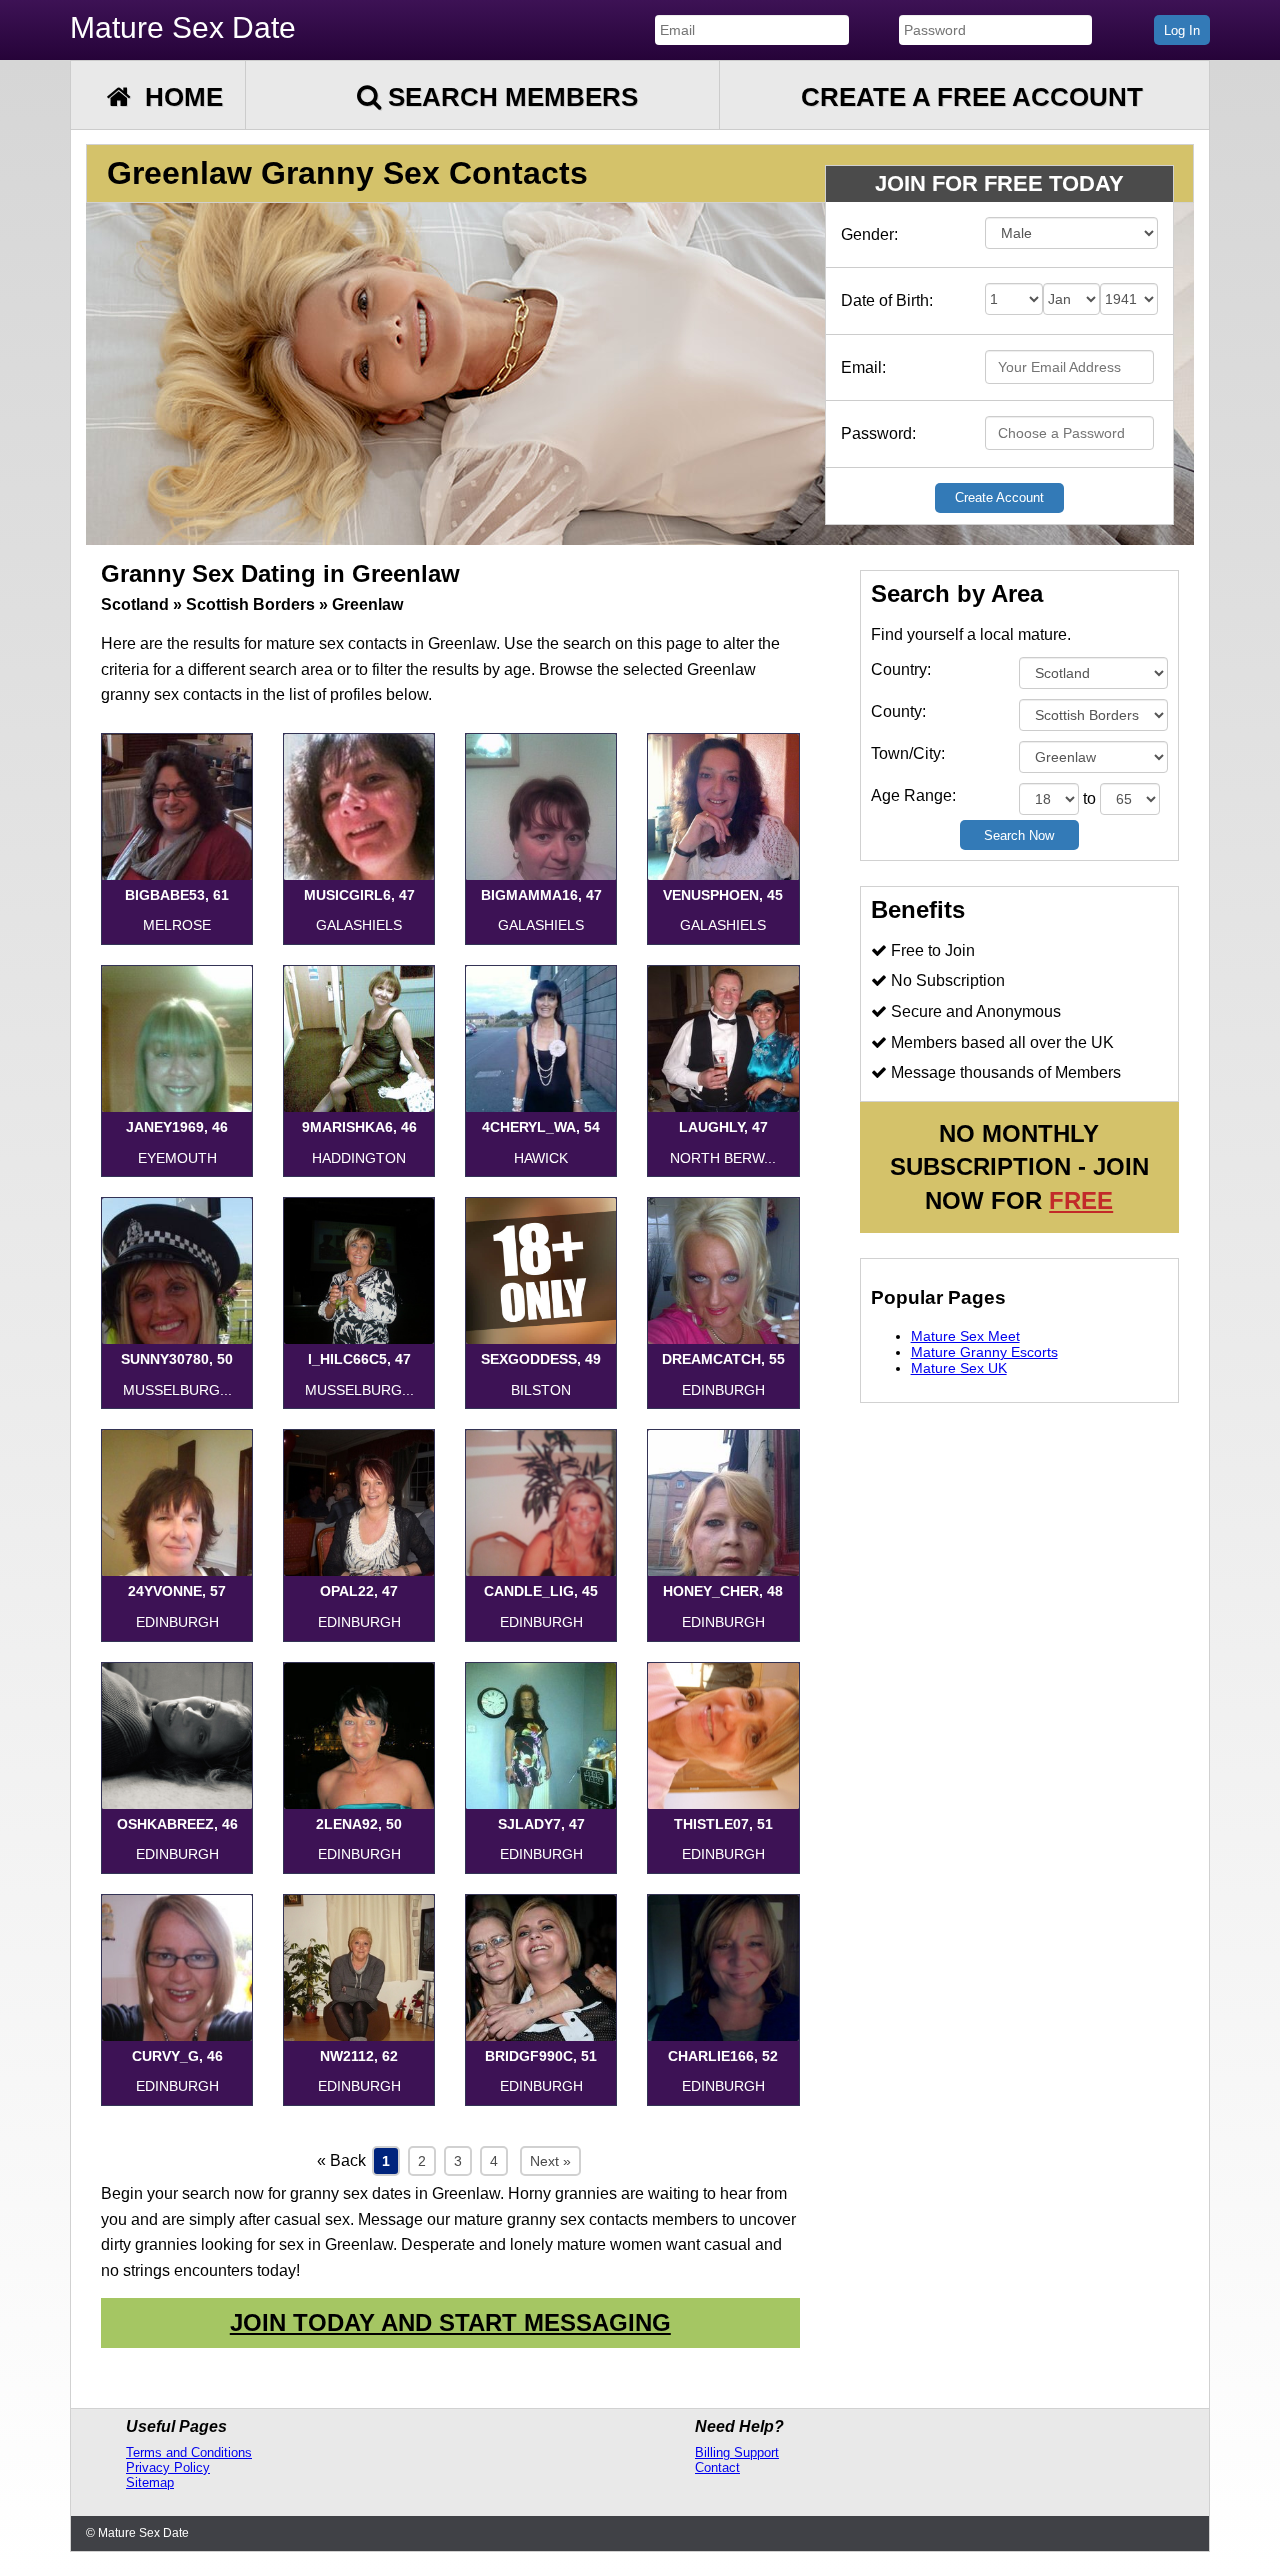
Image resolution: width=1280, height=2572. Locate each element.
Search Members (509, 97)
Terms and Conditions (189, 2452)
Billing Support (737, 2452)
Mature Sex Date (183, 27)
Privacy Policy (168, 2467)
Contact (717, 2467)
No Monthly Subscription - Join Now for (1019, 1167)
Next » (550, 2161)
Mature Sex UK (959, 1368)
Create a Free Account (972, 97)
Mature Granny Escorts (984, 1352)
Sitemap (150, 2482)
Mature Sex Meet (965, 1336)
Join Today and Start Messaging (450, 2322)
